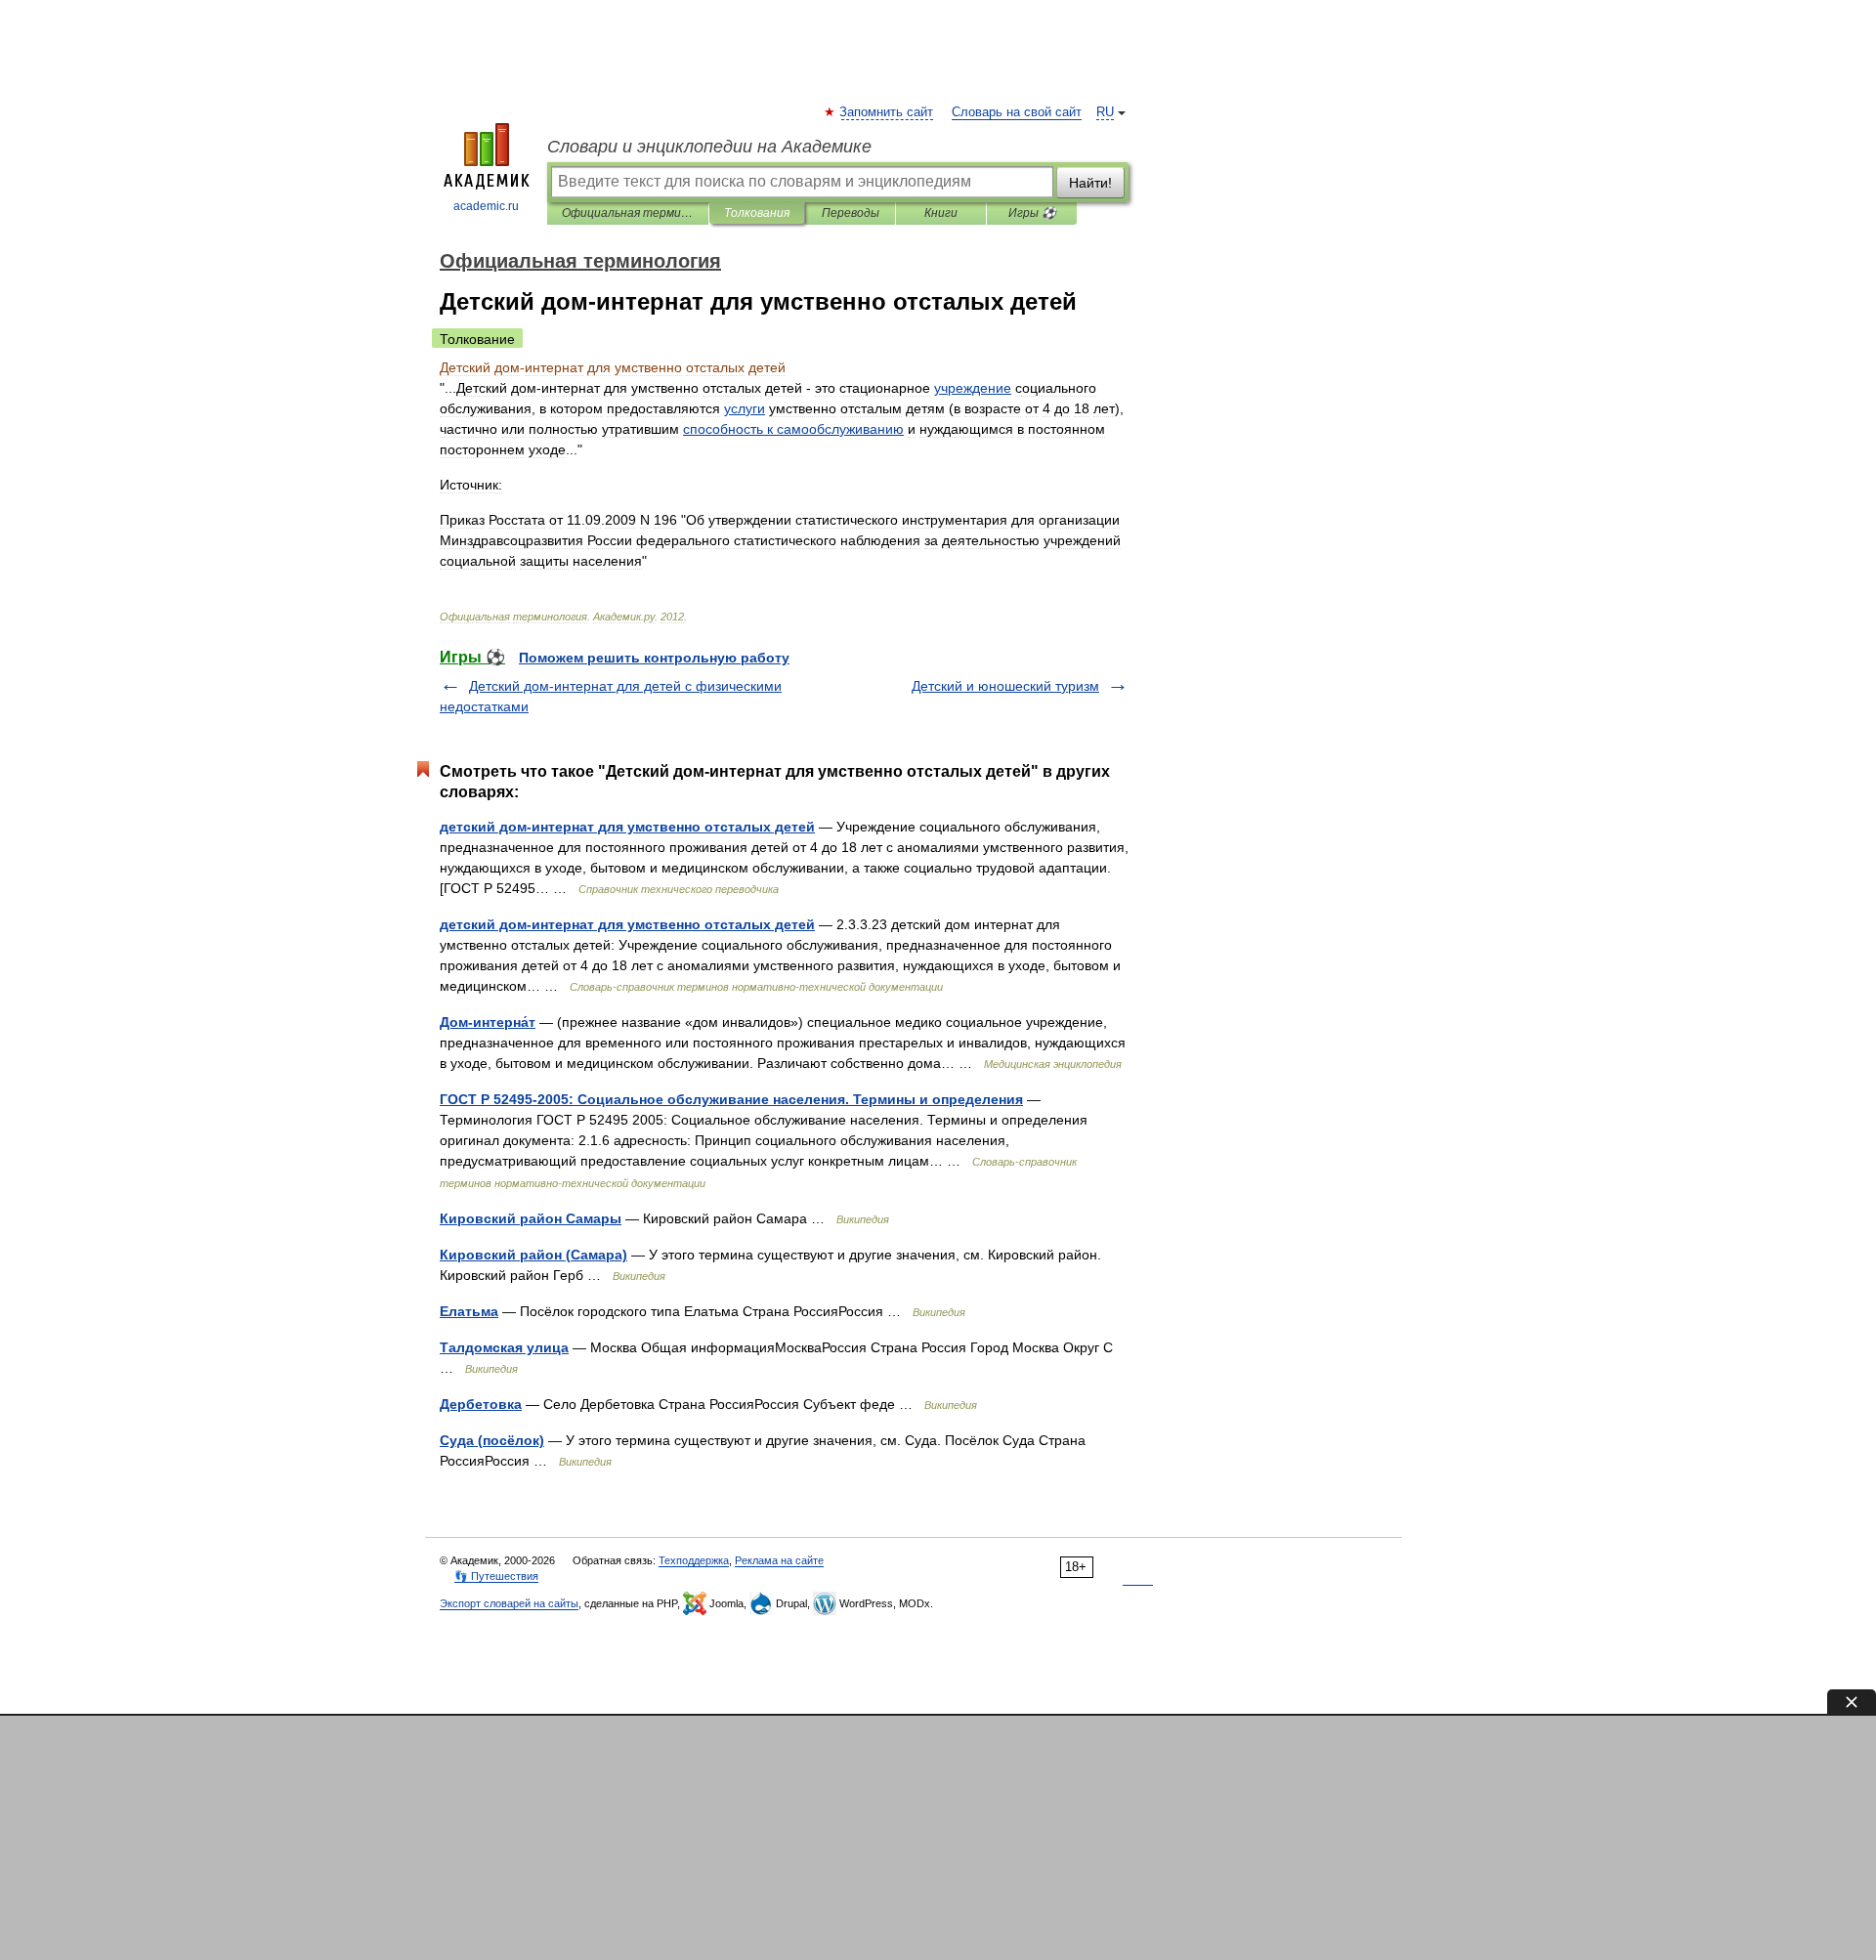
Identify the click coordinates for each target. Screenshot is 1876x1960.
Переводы (851, 213)
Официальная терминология (628, 213)
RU (1105, 112)
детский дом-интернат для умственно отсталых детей (627, 827)
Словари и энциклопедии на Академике (709, 147)
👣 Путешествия (496, 1576)
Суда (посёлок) (492, 1440)
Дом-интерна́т (488, 1022)
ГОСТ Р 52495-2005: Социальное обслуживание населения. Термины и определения (731, 1099)
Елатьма (469, 1311)
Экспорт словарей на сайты (509, 1603)
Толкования (757, 213)
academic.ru (486, 206)
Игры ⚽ (1032, 213)
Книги (941, 213)
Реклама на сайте (779, 1560)
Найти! (1090, 183)
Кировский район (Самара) (533, 1255)
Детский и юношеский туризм (1005, 686)
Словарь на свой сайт (1017, 112)
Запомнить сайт (887, 112)
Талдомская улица (504, 1347)
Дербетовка (481, 1404)
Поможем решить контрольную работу (654, 658)
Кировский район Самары (531, 1218)
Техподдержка (694, 1560)
